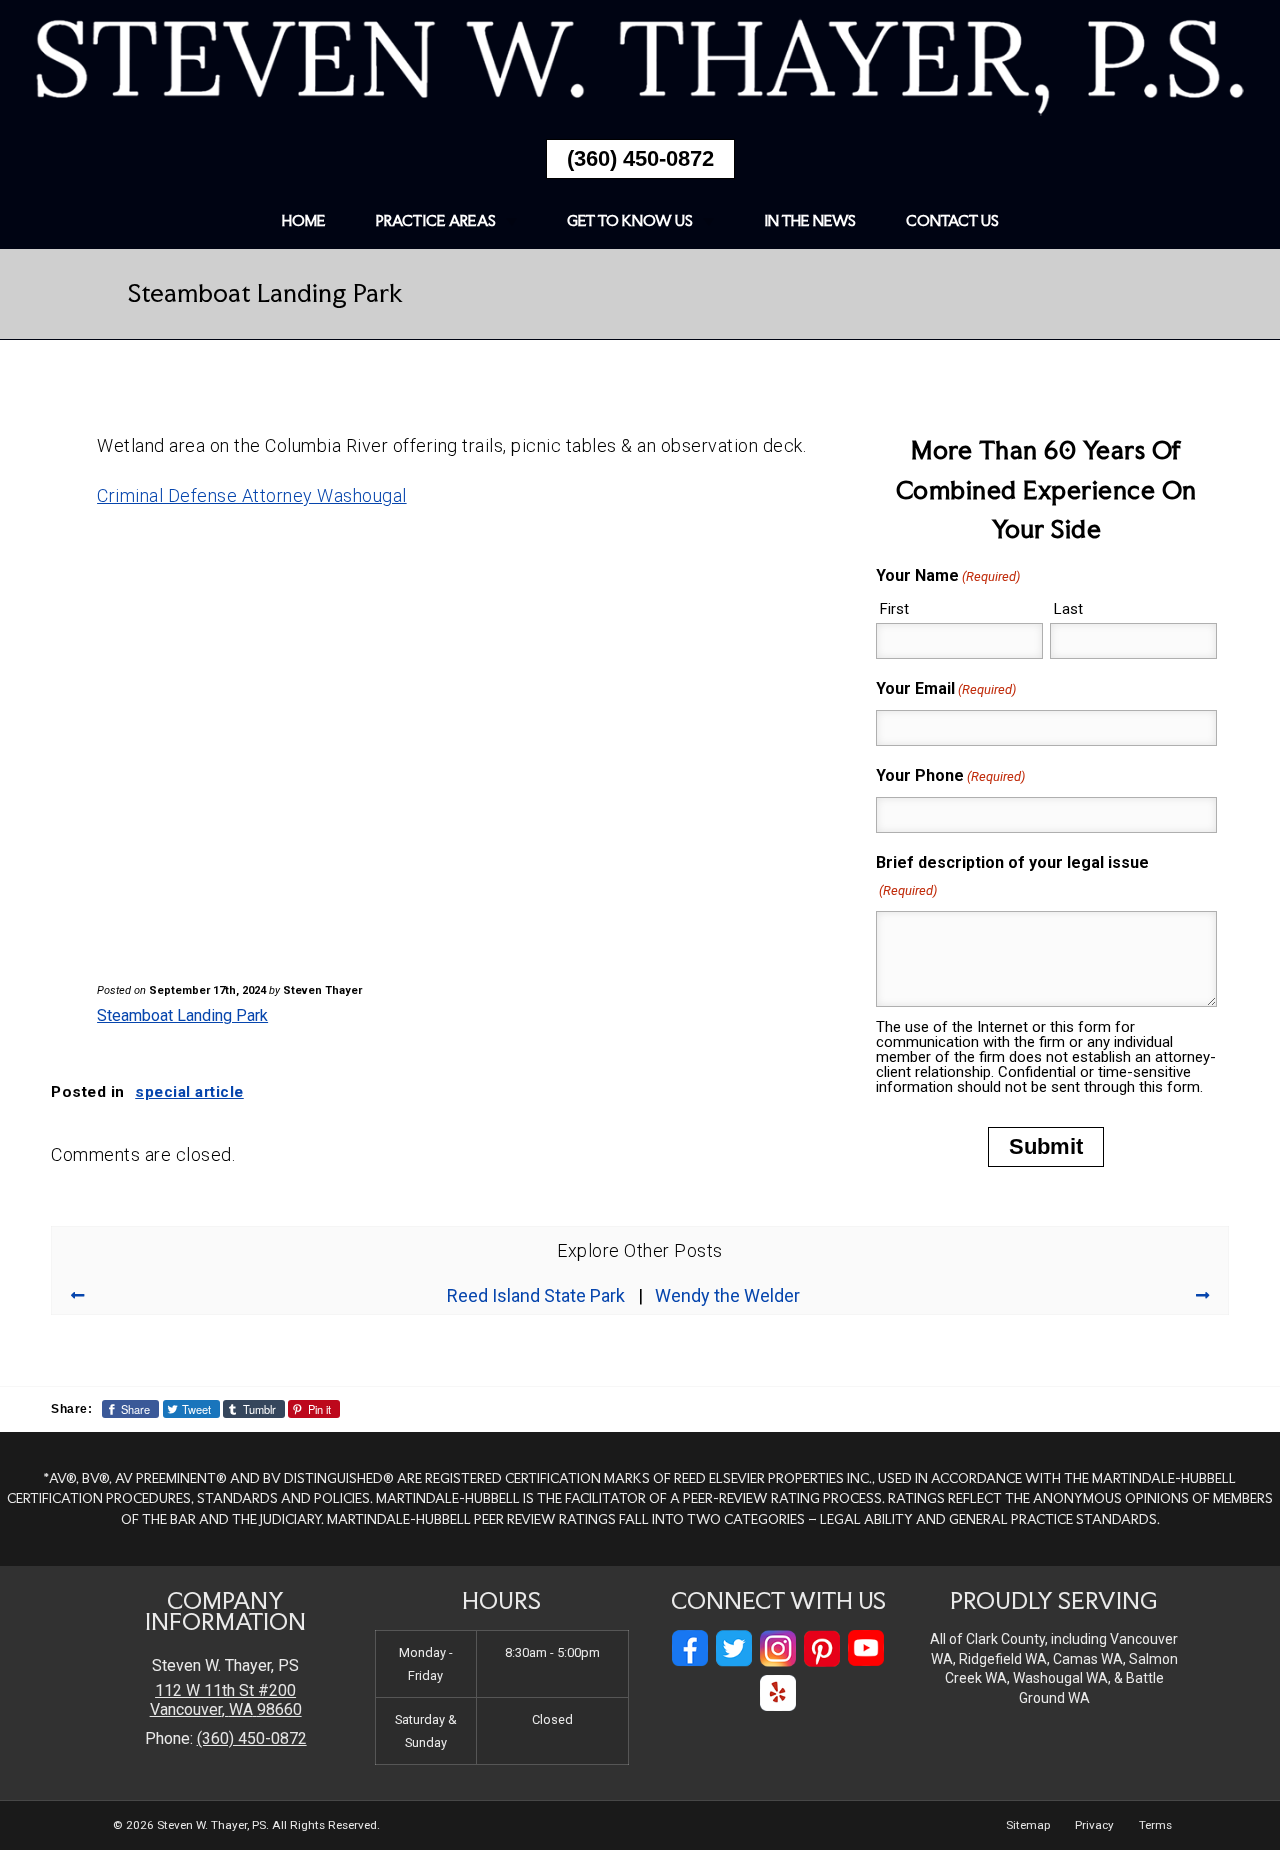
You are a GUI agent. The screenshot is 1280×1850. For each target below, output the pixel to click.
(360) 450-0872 (640, 158)
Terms (1155, 1825)
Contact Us (952, 220)
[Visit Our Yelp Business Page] (778, 1693)
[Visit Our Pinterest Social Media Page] (822, 1648)
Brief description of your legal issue (1012, 875)
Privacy (1094, 1825)
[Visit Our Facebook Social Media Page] (690, 1648)
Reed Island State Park (536, 1296)
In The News (810, 220)
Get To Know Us (630, 220)
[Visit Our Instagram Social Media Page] (778, 1648)
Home (304, 220)
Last (1068, 609)
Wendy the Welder (727, 1296)
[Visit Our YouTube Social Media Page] (866, 1648)
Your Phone (950, 775)
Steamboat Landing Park (182, 1015)
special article (189, 1092)
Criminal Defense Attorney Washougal (252, 495)
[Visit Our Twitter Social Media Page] (734, 1648)
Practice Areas (436, 220)
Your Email (946, 688)
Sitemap (1028, 1825)
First (894, 609)
